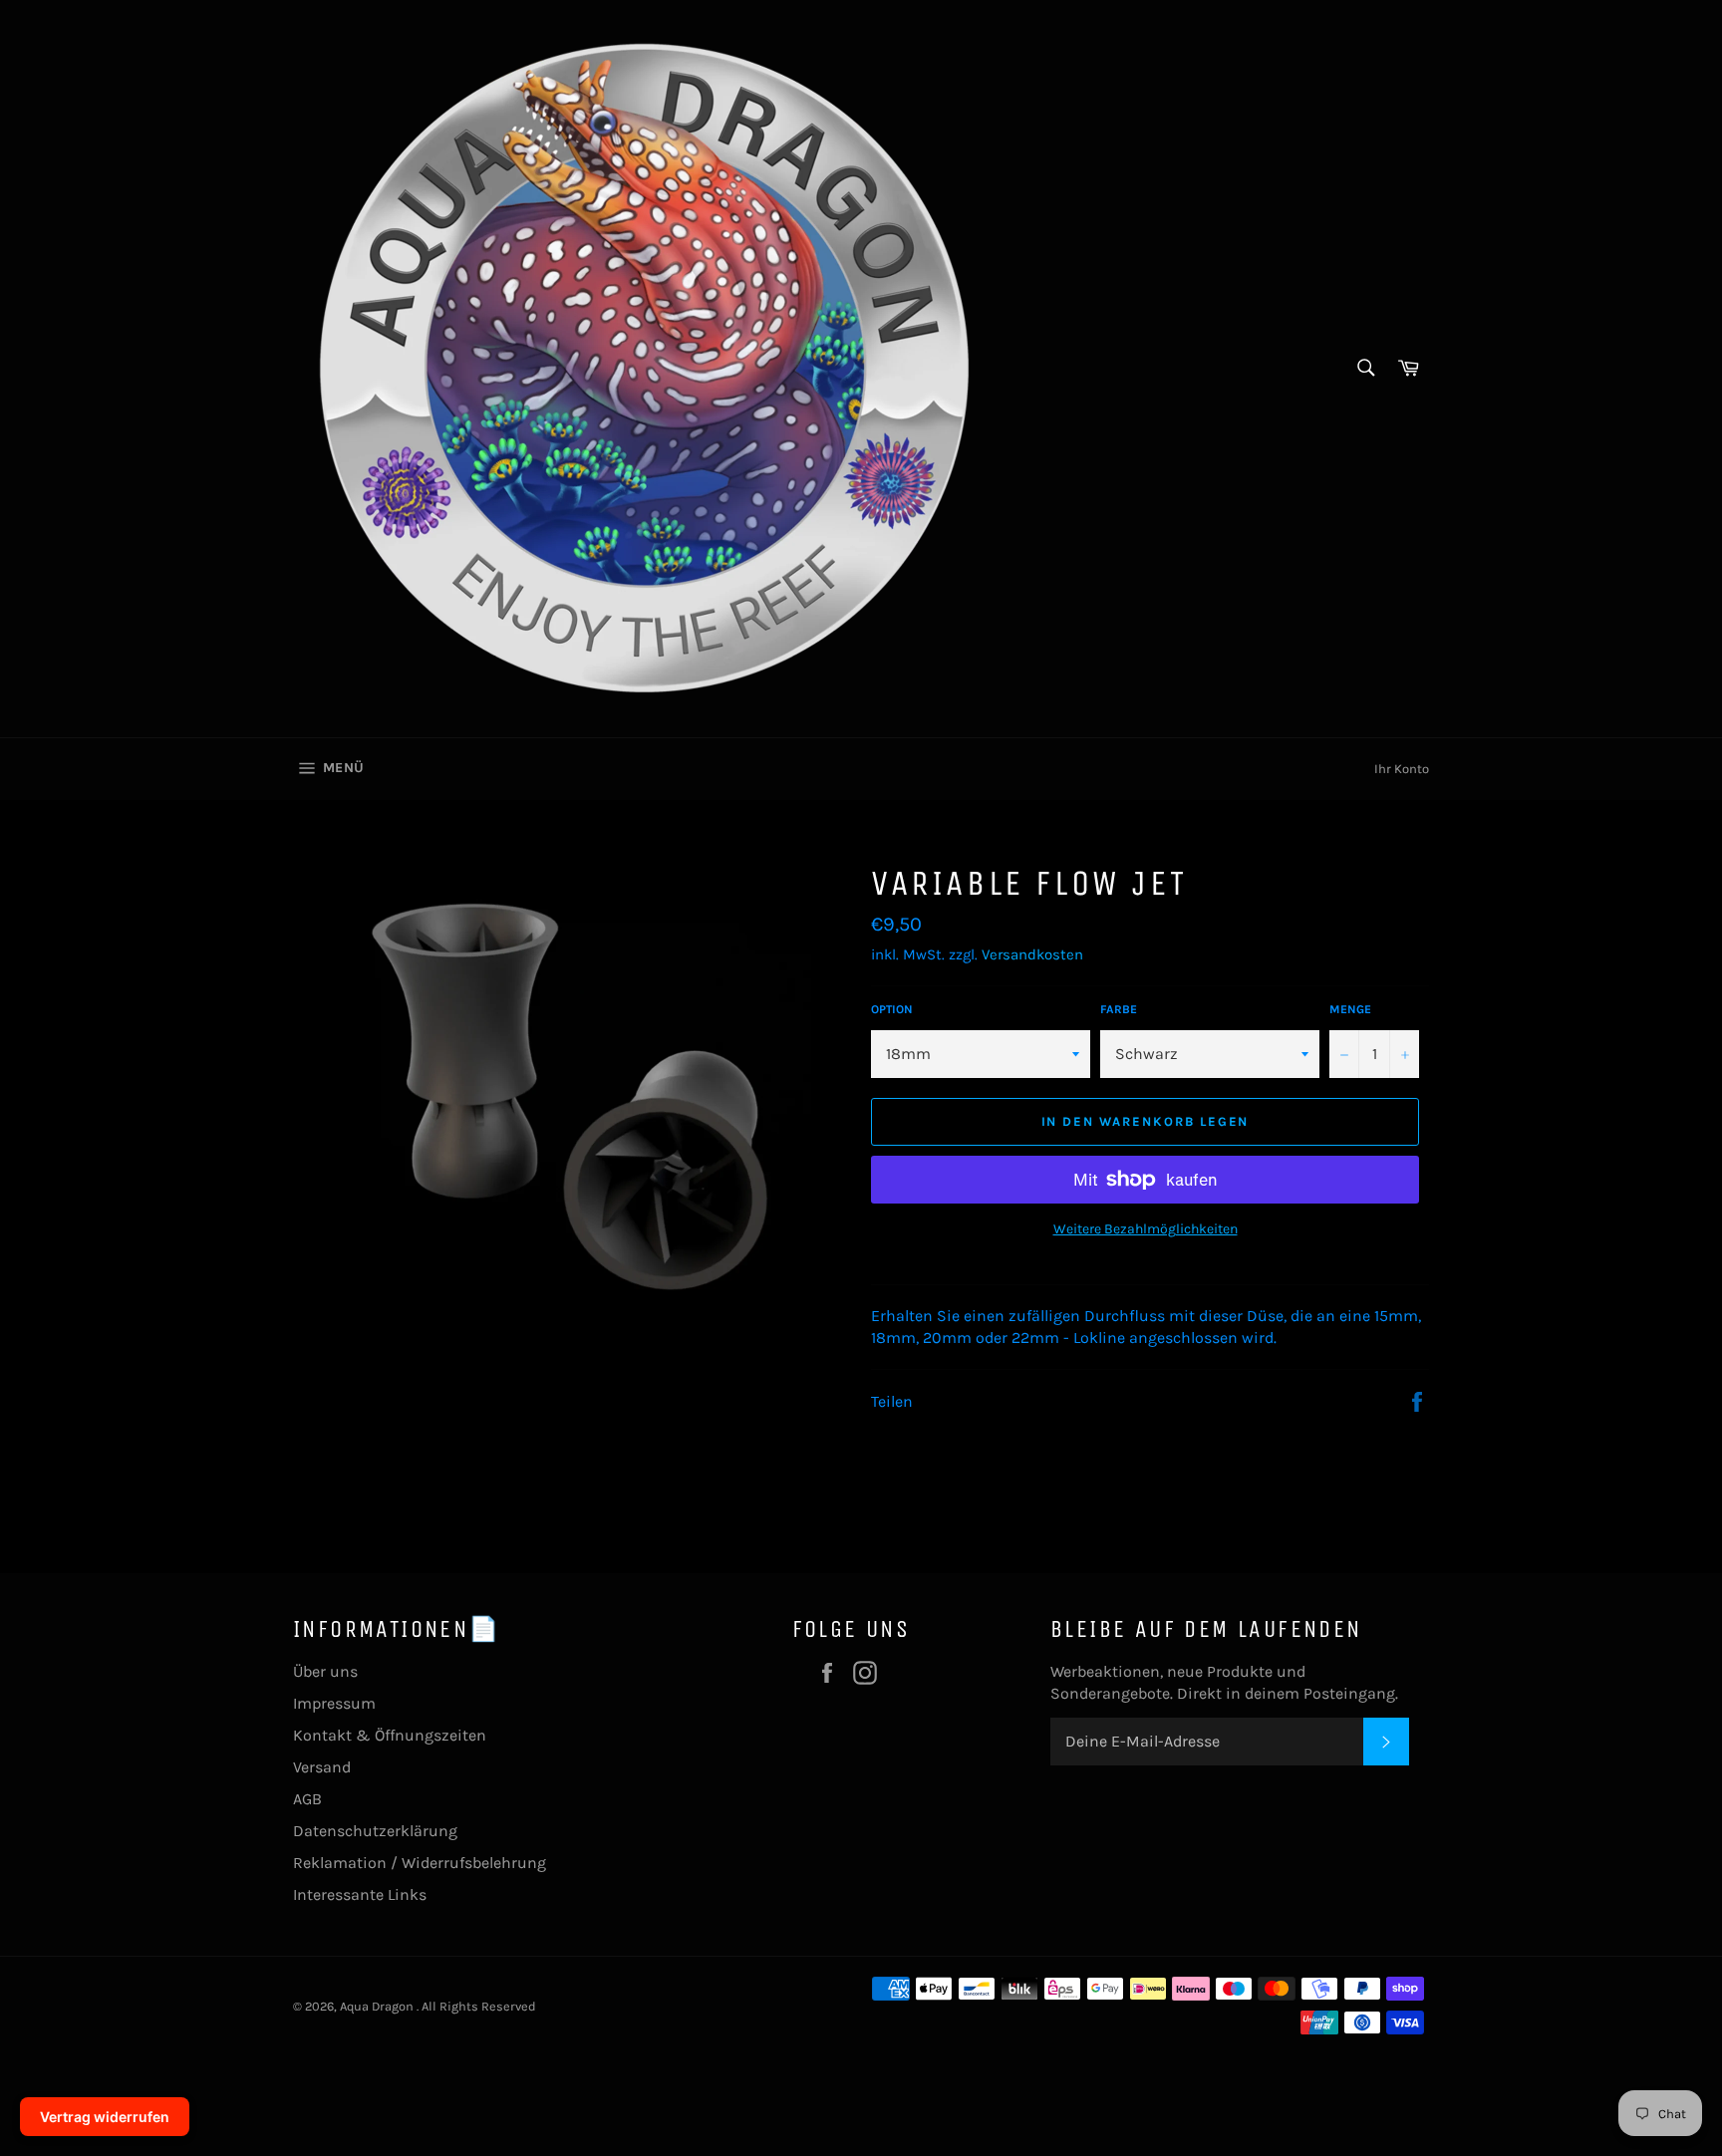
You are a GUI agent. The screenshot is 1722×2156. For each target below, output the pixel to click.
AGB (307, 1799)
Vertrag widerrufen (105, 2117)
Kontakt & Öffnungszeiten (390, 1735)
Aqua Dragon (378, 2006)
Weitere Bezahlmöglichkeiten (1146, 1229)
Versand (322, 1767)
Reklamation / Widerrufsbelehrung (420, 1863)
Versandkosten (1032, 954)
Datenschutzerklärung (375, 1831)
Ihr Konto (1402, 769)
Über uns (325, 1671)
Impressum (334, 1703)
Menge (1350, 1009)
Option (892, 1009)
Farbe (1119, 1009)
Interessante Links (360, 1894)
